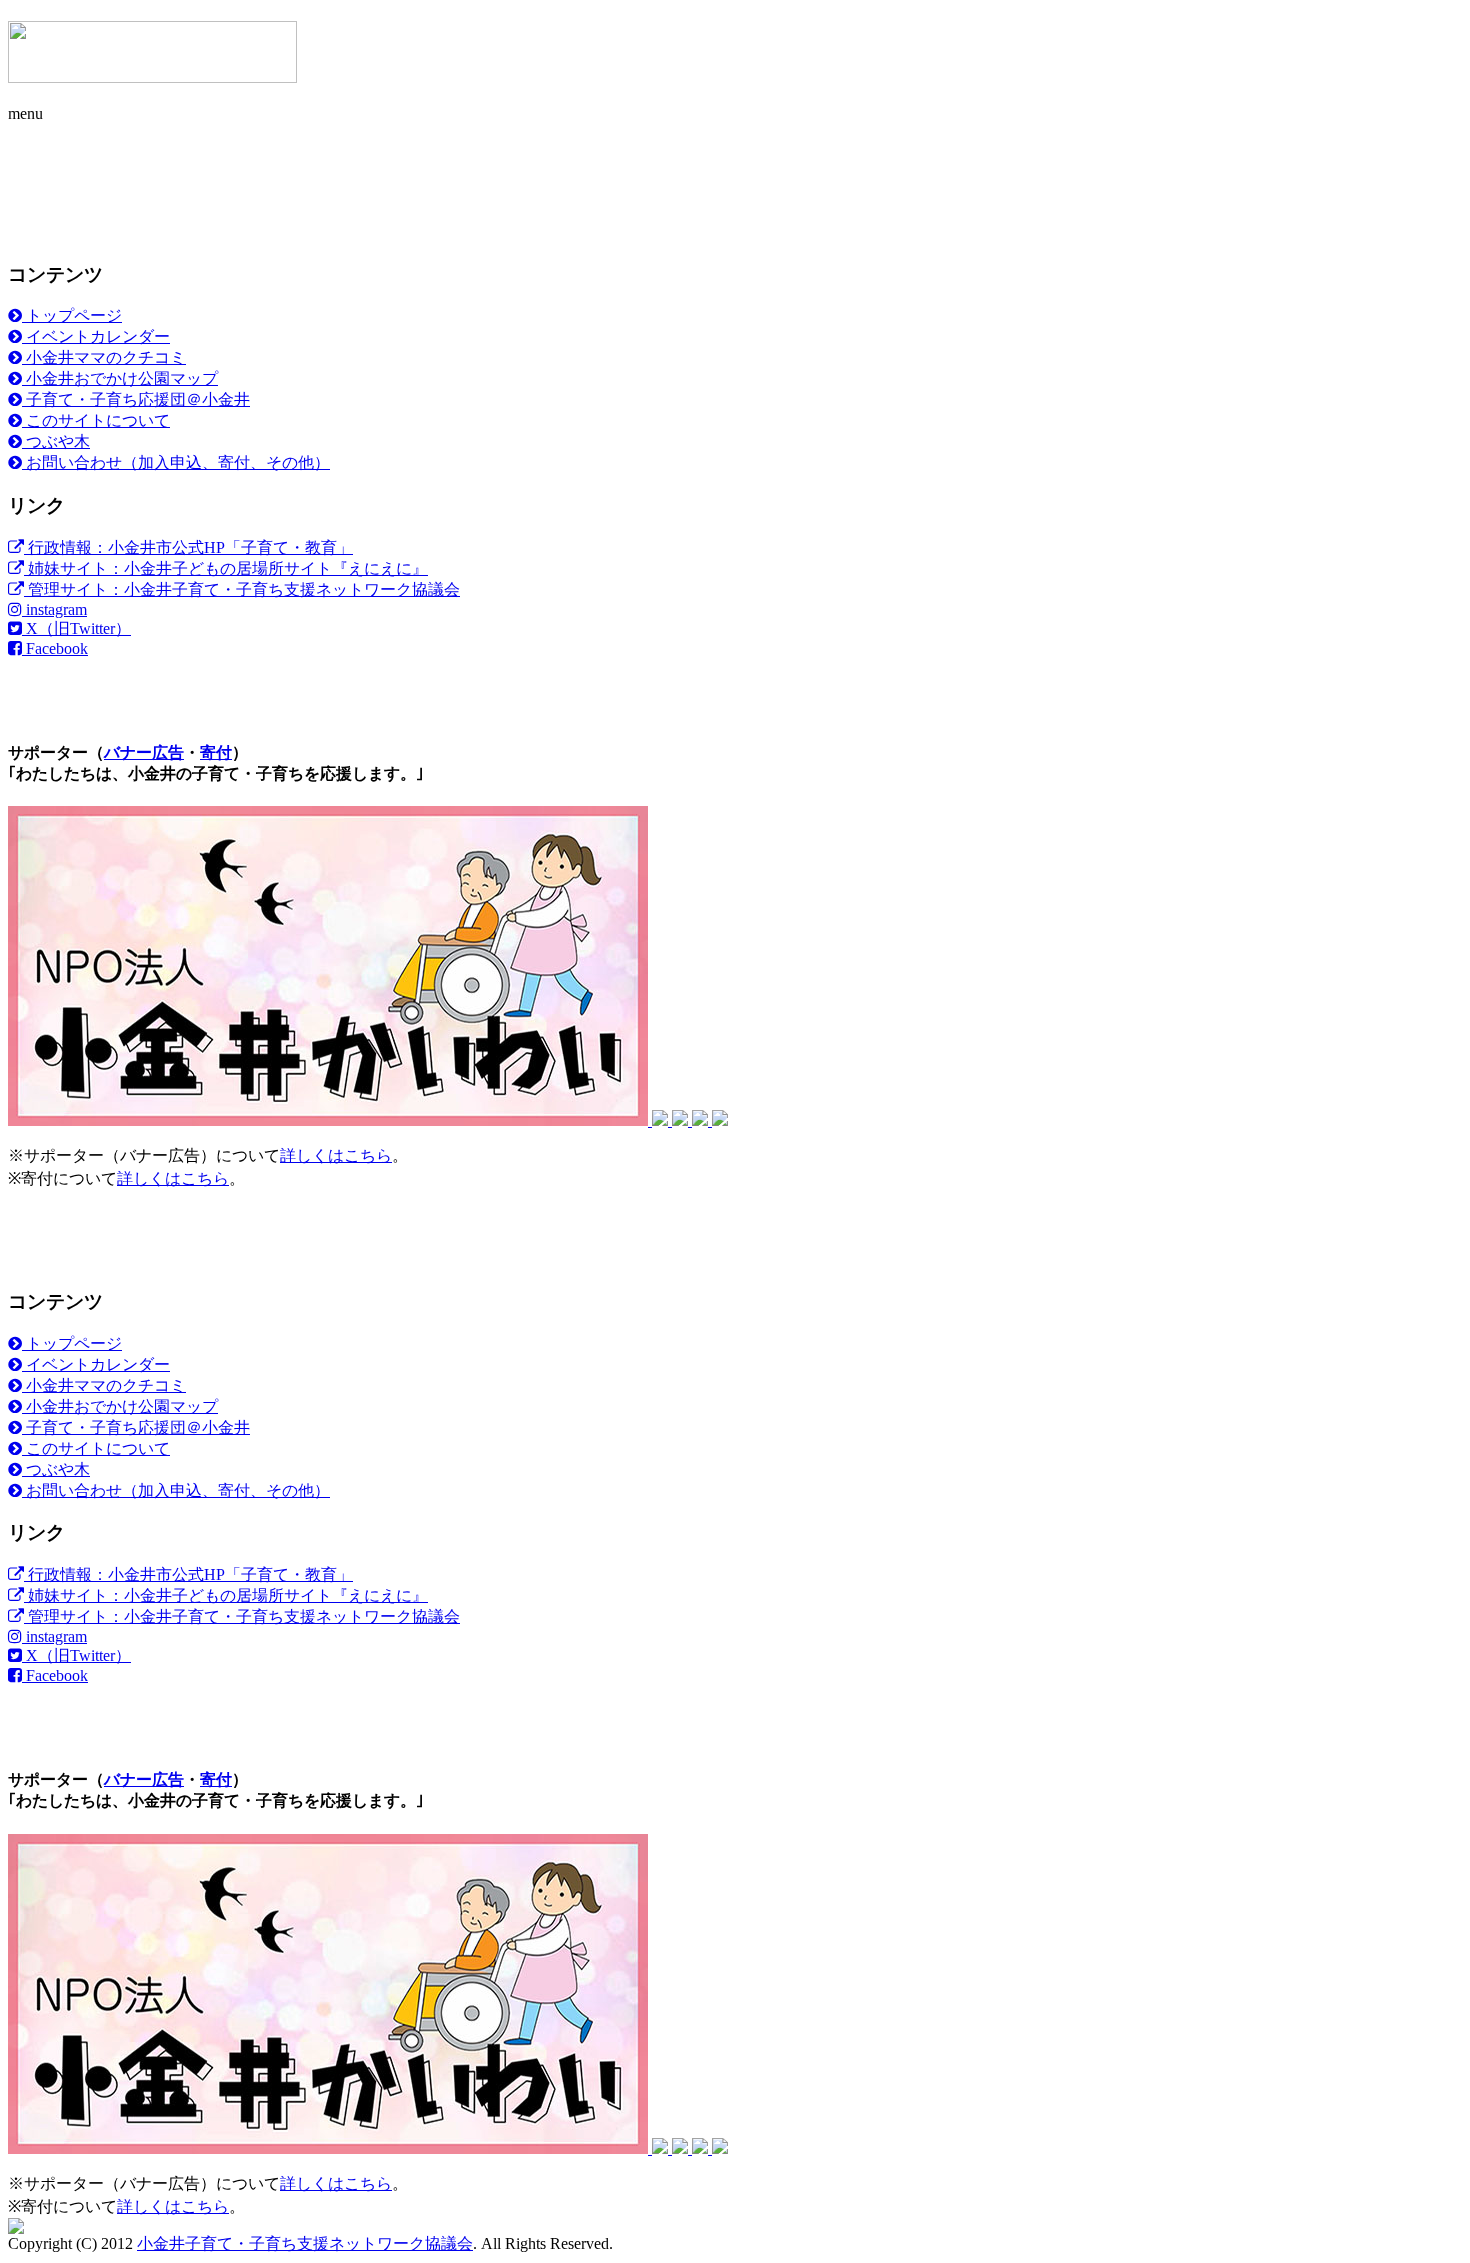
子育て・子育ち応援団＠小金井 (136, 399)
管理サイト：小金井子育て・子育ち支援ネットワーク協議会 (242, 589)
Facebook (55, 648)
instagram (54, 609)
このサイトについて (96, 420)
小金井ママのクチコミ (104, 357)
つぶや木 (56, 441)
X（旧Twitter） (76, 628)
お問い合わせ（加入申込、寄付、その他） (176, 462)
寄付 (216, 752)
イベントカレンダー (96, 336)
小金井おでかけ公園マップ (120, 378)
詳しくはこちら (336, 1155)
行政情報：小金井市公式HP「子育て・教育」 (188, 547)
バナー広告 (144, 752)
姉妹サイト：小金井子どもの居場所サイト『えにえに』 (226, 568)
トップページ (72, 315)
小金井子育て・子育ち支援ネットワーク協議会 (305, 2243)
